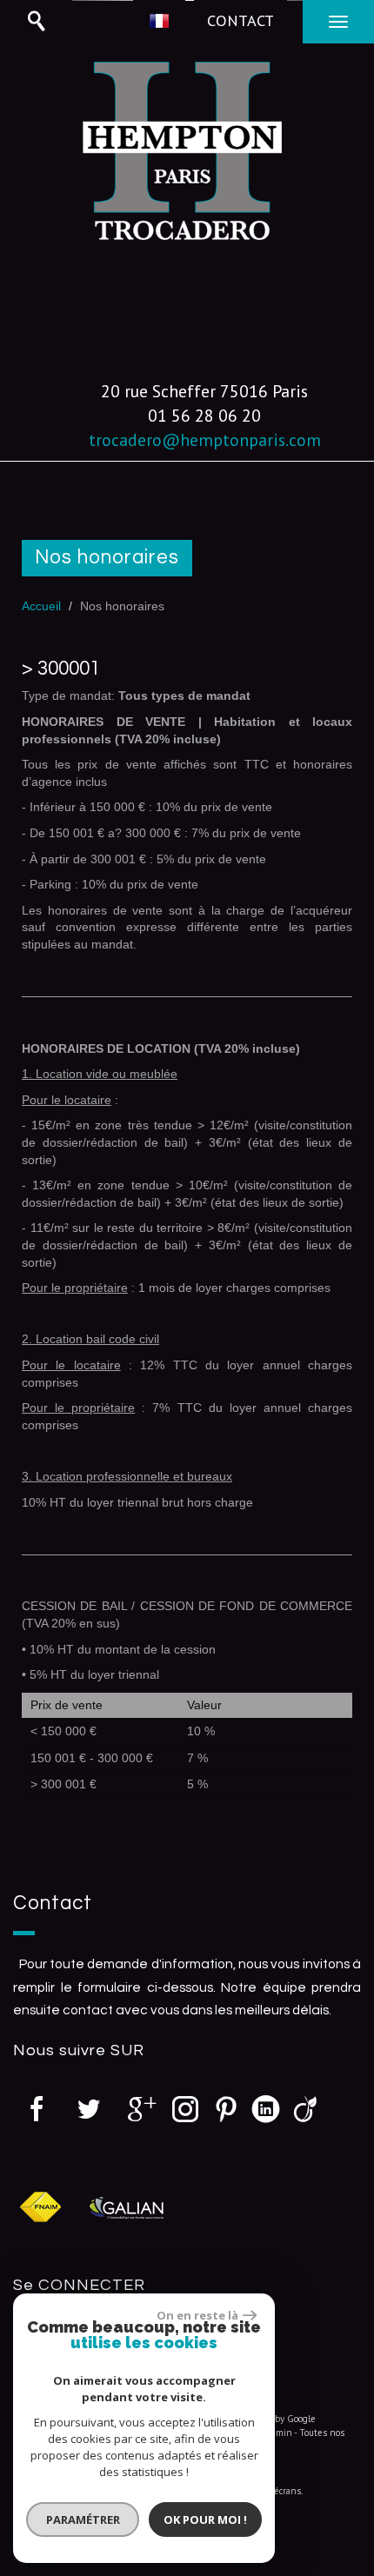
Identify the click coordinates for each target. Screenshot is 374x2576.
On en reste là (197, 2315)
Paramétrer (83, 2519)
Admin (279, 2433)
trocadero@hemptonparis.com (205, 439)
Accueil (41, 606)
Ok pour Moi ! (205, 2519)
